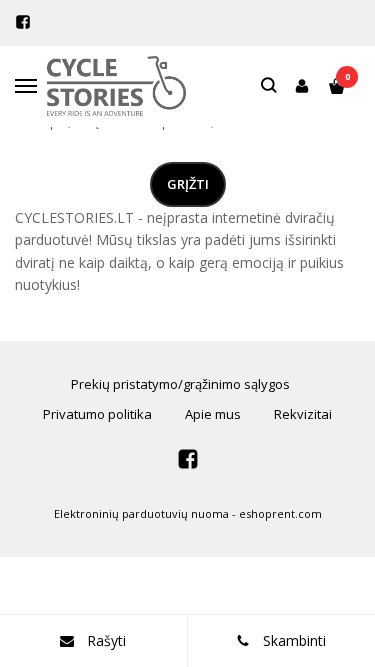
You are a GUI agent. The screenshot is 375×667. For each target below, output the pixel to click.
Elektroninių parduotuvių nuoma (141, 513)
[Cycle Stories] (116, 86)
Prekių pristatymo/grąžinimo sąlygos (180, 384)
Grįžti (188, 184)
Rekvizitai (303, 414)
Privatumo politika (97, 414)
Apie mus (213, 414)
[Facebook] (23, 22)
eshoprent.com (280, 513)
